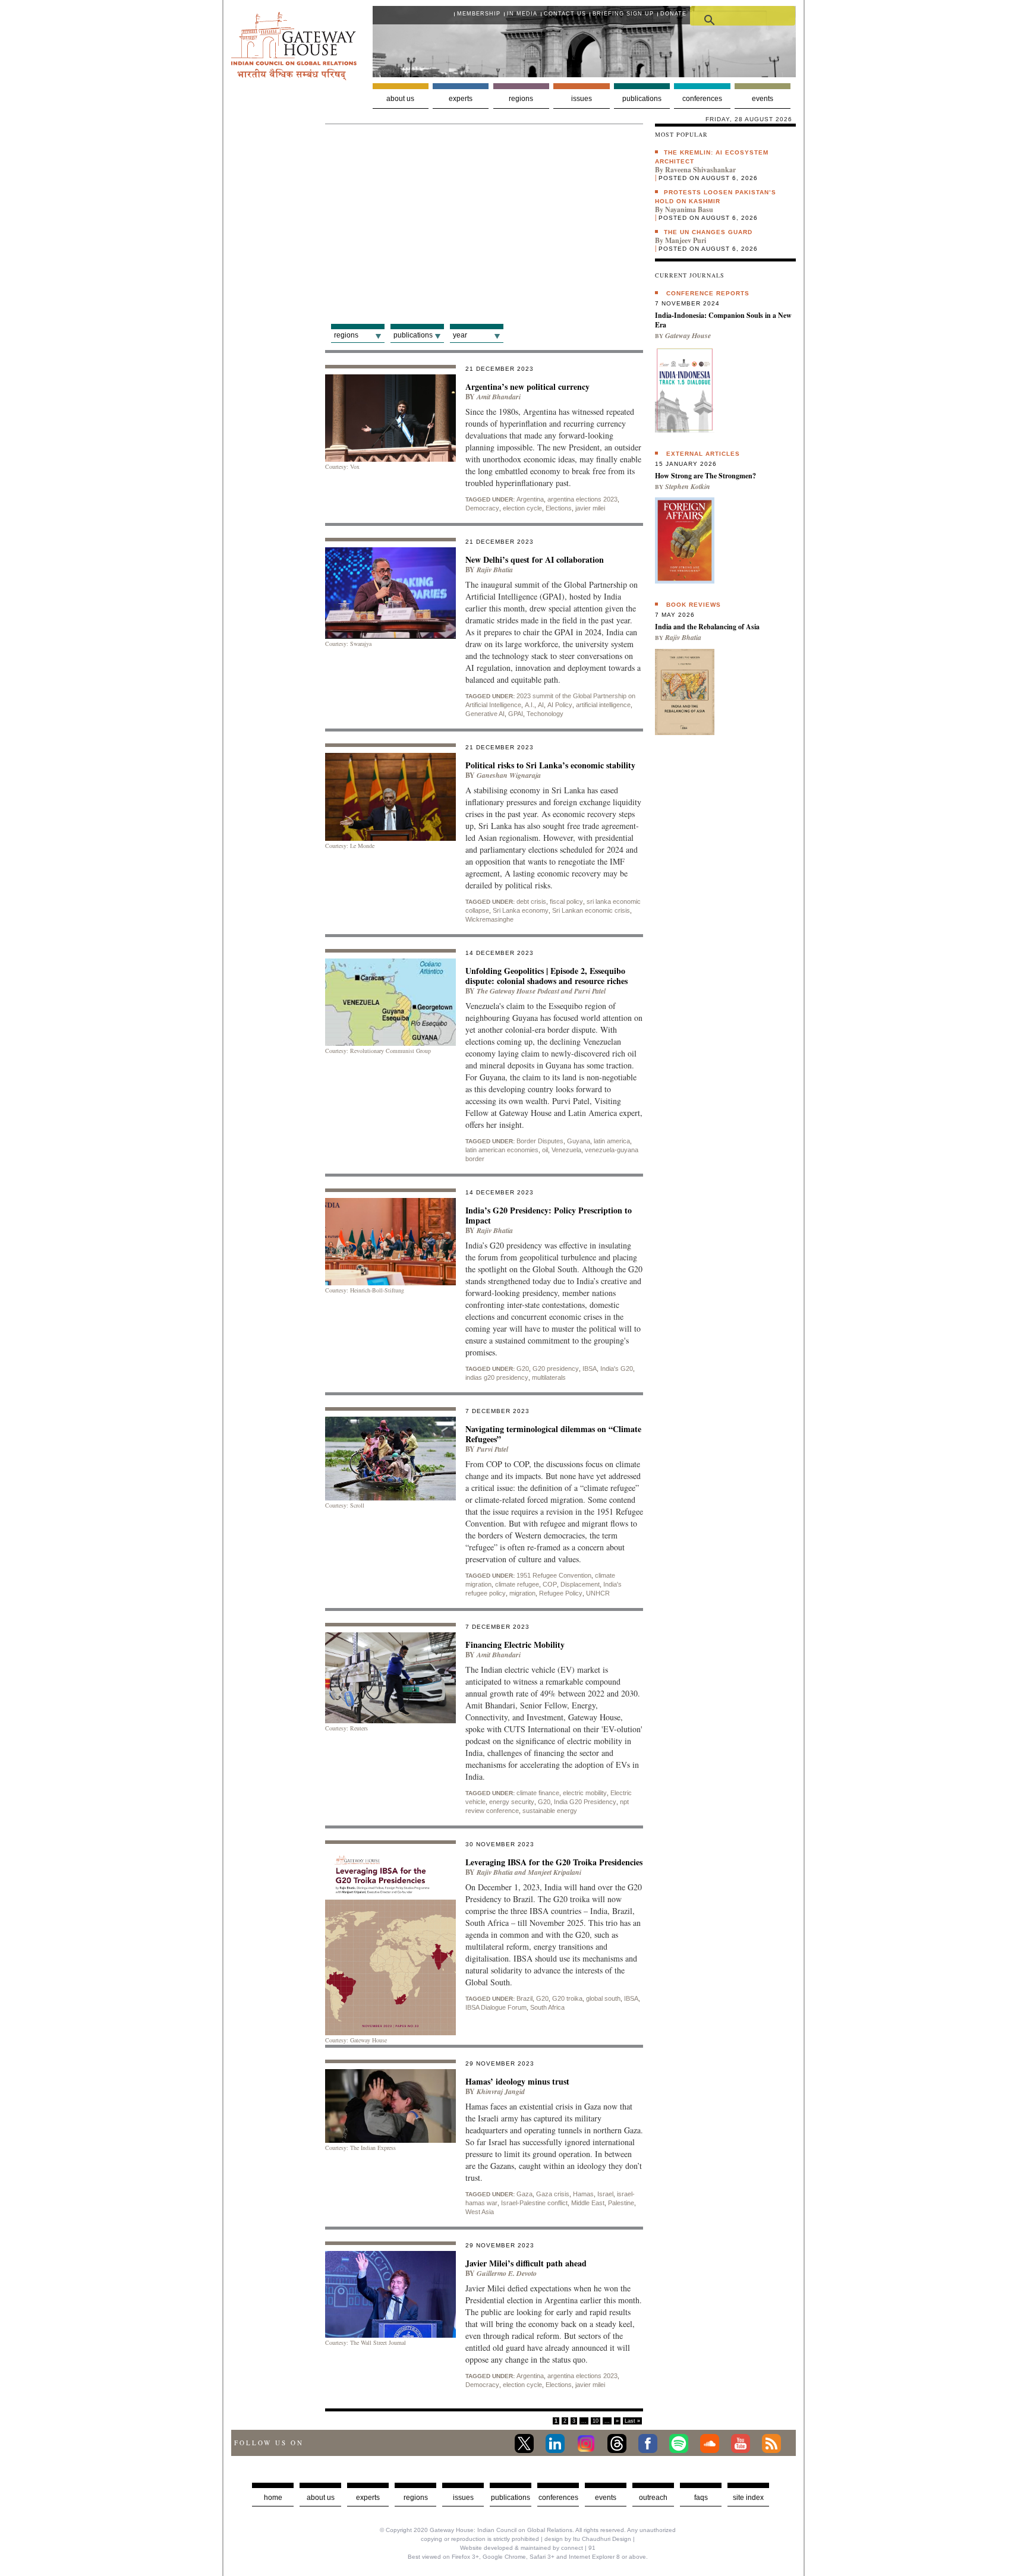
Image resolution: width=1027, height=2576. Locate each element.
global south (603, 1998)
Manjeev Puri (686, 240)
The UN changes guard (708, 232)
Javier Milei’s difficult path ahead (526, 2263)
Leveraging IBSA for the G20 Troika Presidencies (554, 1862)
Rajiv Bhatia (495, 570)
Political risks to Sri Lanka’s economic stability (550, 765)
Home (273, 2498)
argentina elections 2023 (582, 499)
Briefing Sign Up (623, 14)
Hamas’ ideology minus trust (517, 2081)
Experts (461, 99)
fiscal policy (566, 901)
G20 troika (567, 1998)
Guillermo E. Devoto (507, 2273)
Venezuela (566, 1150)
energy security (512, 1802)
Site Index (748, 2498)
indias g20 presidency (497, 1377)
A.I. (530, 705)
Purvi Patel (590, 991)
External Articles (703, 454)
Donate (673, 14)
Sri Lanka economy (521, 910)
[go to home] (294, 77)
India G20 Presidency (585, 1802)
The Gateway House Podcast (518, 991)
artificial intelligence (603, 705)
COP (550, 1584)
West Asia (480, 2212)
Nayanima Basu (689, 209)
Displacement (580, 1584)
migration (522, 1593)
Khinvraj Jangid (501, 2091)
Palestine (621, 2203)
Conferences (702, 99)
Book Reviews (694, 605)
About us (400, 99)
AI (541, 705)
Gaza (524, 2194)
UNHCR (598, 1593)
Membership (479, 14)
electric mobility (585, 1793)
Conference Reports (708, 293)
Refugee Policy (561, 1593)
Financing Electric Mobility (515, 1645)
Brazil (524, 1998)
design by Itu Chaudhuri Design (588, 2539)
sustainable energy (550, 1811)
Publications (642, 99)
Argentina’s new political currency (527, 387)
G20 (523, 1369)
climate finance (538, 1793)
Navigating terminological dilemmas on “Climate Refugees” (553, 1434)
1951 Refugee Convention (554, 1575)
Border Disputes (540, 1141)
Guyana (579, 1141)
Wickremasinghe (489, 919)
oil (545, 1150)
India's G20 (617, 1369)
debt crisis (531, 901)
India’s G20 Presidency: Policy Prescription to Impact (549, 1215)
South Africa (547, 2007)
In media (522, 14)
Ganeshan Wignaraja (509, 775)
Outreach (653, 2498)
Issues (582, 99)
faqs (701, 2498)
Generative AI (485, 714)
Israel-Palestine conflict (534, 2203)
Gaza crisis (553, 2194)
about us (321, 2498)
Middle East (588, 2203)
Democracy (482, 508)
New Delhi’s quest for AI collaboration (535, 559)
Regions (521, 99)
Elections (559, 508)
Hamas (583, 2194)
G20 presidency (556, 1369)
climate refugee (517, 1584)
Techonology (545, 714)
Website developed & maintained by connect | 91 (528, 2548)
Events (763, 99)
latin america (612, 1141)
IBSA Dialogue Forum (496, 2007)
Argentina (530, 499)
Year (460, 335)
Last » (632, 2421)
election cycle (522, 508)
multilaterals (549, 1377)
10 (596, 2421)
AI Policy (560, 705)
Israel (605, 2194)
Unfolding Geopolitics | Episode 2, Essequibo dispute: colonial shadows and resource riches (546, 976)
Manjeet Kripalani (555, 1872)
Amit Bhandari (499, 397)
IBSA (590, 1369)
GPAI (516, 714)
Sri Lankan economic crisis (591, 910)
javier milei (590, 508)
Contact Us (565, 14)
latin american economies (502, 1150)
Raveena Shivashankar (700, 170)
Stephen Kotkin (688, 486)
